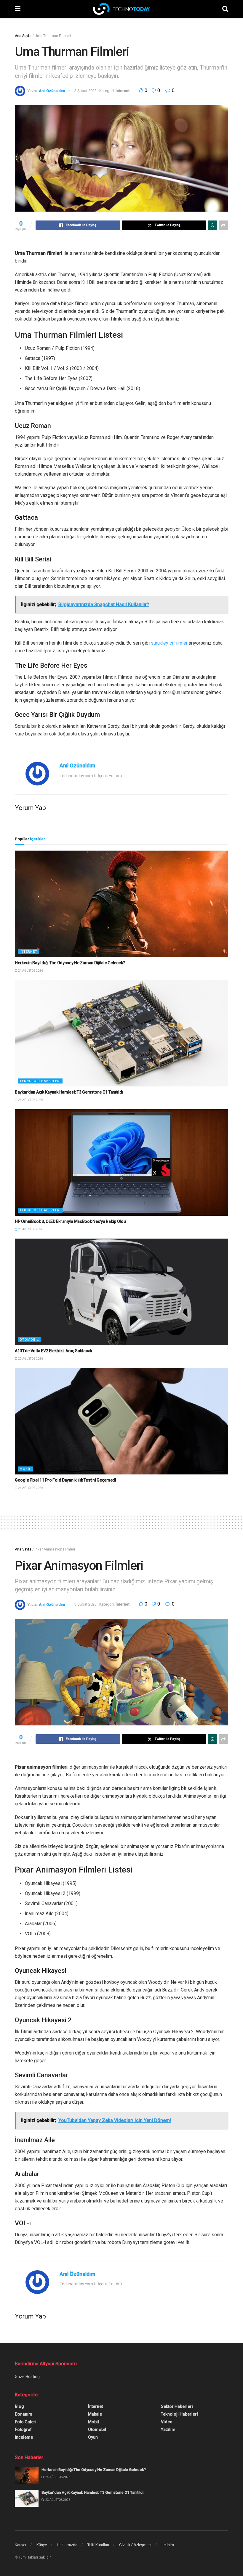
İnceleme (24, 2437)
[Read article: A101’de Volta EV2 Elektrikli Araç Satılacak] (121, 1292)
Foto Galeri (26, 2422)
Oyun (93, 2437)
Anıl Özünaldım (52, 91)
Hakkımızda (67, 2545)
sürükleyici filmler (169, 643)
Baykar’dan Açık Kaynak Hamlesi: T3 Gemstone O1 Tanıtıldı (69, 1092)
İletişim (168, 2545)
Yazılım (168, 2430)
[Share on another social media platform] (223, 225)
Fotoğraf (23, 2430)
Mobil (25, 1469)
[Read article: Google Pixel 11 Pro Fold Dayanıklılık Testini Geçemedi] (121, 1421)
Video (167, 2422)
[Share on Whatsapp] (212, 225)
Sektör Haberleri (177, 2406)
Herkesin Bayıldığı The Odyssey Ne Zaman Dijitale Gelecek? (70, 963)
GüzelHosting (27, 2377)
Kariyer (21, 2545)
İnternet (123, 91)
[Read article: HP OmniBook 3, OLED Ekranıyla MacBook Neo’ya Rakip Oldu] (121, 1163)
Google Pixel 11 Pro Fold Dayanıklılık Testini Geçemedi (65, 1480)
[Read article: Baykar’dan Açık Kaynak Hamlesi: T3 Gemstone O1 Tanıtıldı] (121, 1033)
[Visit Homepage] (121, 9)
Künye (42, 2545)
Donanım (24, 2414)
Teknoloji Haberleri (40, 1081)
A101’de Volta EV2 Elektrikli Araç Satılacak (53, 1351)
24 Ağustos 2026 (30, 971)
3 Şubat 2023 (85, 91)
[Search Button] (225, 9)
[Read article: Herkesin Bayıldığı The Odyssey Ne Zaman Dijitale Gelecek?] (121, 904)
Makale (95, 2414)
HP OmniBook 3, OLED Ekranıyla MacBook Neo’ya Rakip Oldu (70, 1221)
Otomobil (29, 1340)
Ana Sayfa (23, 36)
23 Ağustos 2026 (30, 1100)
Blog (19, 2406)
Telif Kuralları (98, 2545)
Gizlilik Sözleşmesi (135, 2545)
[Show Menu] (18, 9)
